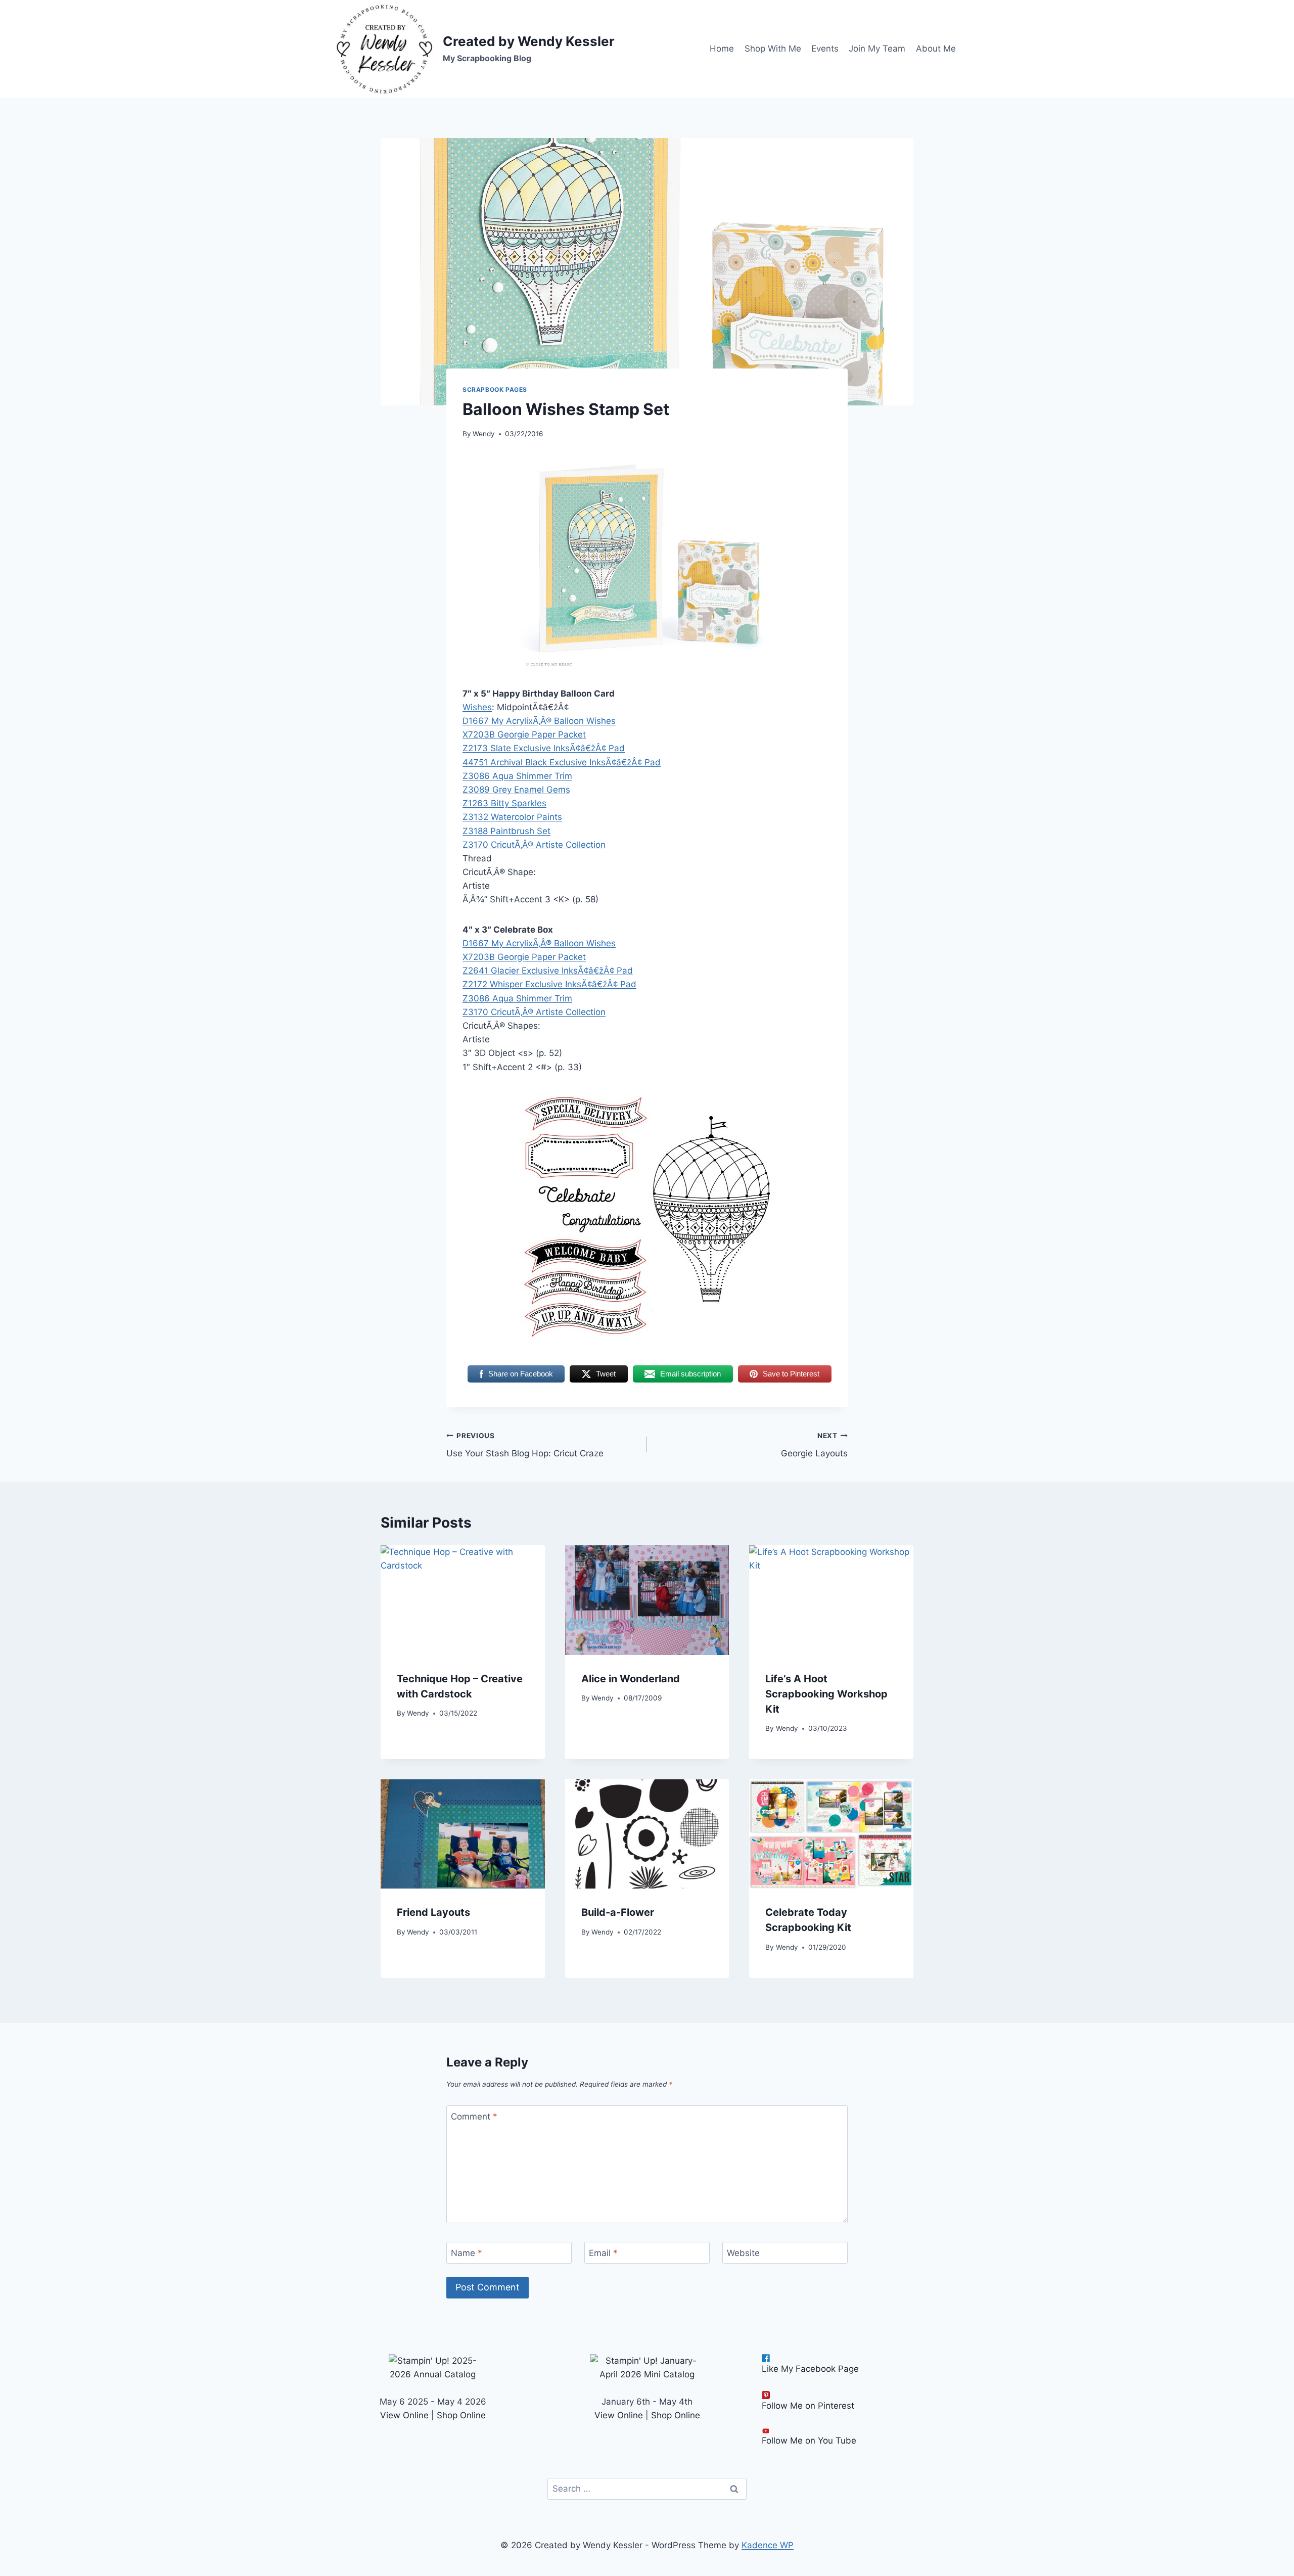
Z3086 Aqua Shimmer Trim (517, 776)
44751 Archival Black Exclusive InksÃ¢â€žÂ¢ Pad (562, 762)
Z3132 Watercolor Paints (512, 817)
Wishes (477, 707)
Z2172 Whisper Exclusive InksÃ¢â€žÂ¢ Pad (549, 984)
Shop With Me (773, 49)
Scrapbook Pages (495, 389)
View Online (404, 2415)
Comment (474, 2117)
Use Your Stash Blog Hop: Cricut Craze (525, 1445)
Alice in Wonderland (631, 1679)
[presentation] (463, 1600)
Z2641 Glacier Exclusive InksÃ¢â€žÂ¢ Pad (548, 971)
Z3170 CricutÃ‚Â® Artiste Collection (534, 845)
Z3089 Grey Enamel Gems (516, 790)
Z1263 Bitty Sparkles (504, 803)
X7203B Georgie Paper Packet (524, 734)
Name (467, 2253)
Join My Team (877, 49)
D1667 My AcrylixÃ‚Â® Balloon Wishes (539, 721)
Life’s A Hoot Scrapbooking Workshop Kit (826, 1694)
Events (825, 49)
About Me (936, 49)
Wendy (484, 434)
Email (603, 2253)
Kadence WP (768, 2545)
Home (722, 49)
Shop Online (461, 2415)
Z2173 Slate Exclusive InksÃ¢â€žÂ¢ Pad (544, 748)
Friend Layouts (433, 1912)
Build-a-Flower (618, 1912)
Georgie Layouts (814, 1445)
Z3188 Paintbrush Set (506, 831)
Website (743, 2253)
